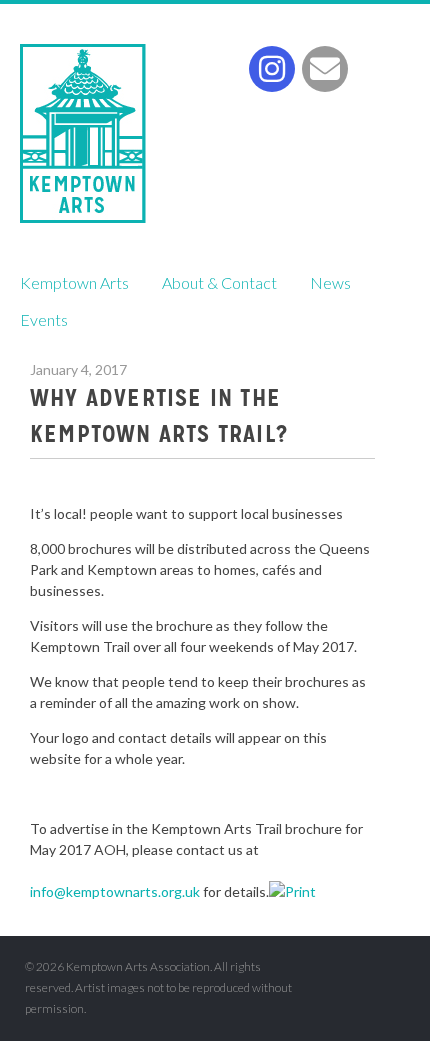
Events (44, 319)
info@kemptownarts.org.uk (115, 891)
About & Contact (219, 282)
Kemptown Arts (83, 133)
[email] (325, 69)
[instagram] (272, 69)
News (330, 282)
